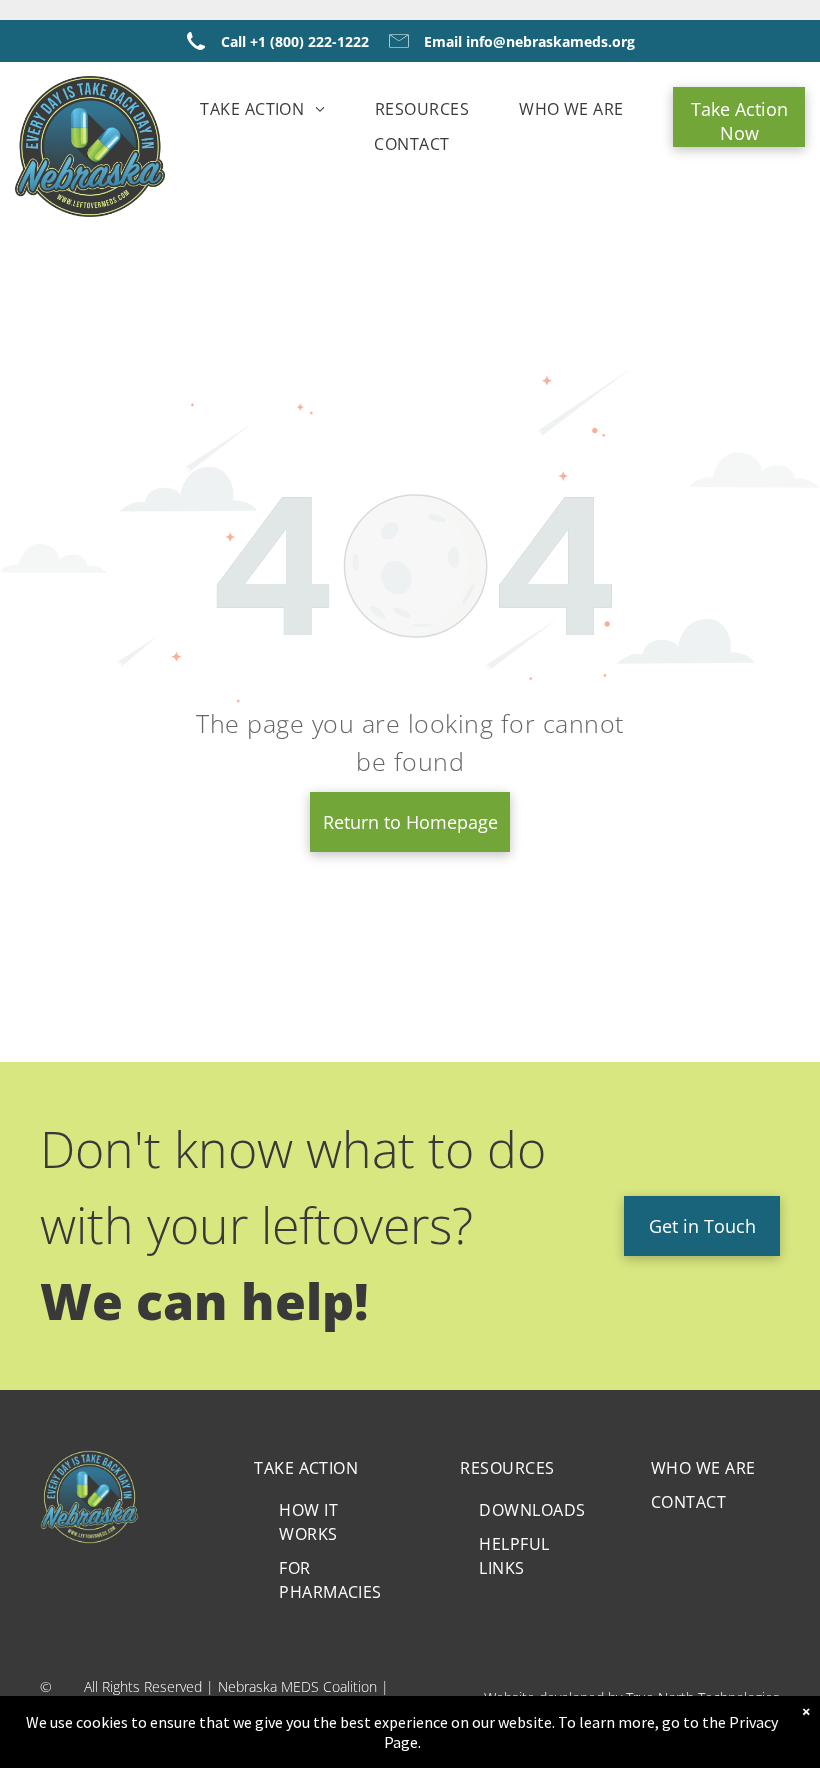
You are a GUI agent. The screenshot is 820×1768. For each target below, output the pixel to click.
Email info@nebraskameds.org (529, 41)
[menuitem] (262, 109)
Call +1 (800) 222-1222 (295, 41)
